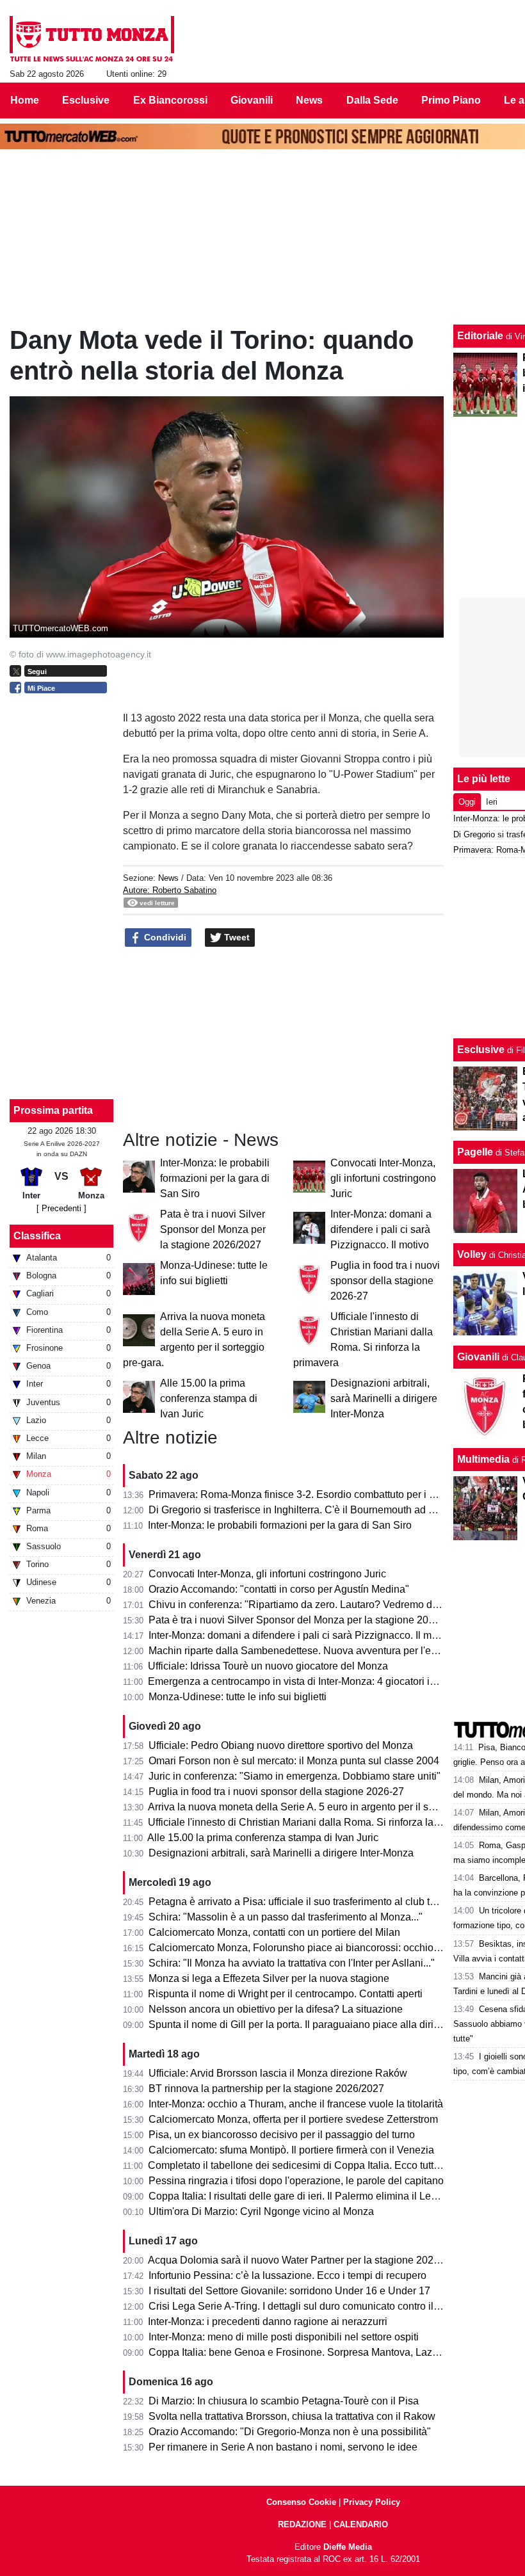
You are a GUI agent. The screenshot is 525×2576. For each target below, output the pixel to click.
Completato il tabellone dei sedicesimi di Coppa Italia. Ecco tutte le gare (311, 2165)
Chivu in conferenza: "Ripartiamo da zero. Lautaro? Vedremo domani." (308, 1605)
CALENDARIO (361, 2524)
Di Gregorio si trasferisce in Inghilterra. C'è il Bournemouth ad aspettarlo (311, 1510)
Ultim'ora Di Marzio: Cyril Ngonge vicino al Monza (261, 2211)
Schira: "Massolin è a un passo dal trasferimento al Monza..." (286, 1917)
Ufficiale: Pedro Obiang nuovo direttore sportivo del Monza (281, 1745)
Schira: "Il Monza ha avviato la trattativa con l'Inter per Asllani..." (292, 1963)
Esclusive (481, 1050)
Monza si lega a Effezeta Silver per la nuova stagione (269, 1978)
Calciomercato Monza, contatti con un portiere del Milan (274, 1932)
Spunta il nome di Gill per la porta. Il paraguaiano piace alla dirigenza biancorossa (334, 2025)
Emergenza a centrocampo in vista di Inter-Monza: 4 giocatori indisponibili (315, 1681)
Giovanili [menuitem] (252, 100)
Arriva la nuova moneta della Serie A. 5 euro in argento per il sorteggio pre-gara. (328, 1807)
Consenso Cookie (301, 2502)
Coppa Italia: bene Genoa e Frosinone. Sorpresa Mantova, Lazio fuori (306, 2352)
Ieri (492, 802)
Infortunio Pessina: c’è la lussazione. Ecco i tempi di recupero (287, 2275)
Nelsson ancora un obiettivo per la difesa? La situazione (276, 2009)
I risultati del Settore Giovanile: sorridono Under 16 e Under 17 (289, 2291)
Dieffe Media (348, 2547)
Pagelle (475, 1152)
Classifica (37, 1236)
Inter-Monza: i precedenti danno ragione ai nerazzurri (268, 2322)
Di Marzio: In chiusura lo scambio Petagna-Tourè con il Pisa (284, 2401)
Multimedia (483, 1459)
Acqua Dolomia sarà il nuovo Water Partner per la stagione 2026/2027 (306, 2260)
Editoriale (480, 336)
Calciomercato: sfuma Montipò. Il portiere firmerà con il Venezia (291, 2150)
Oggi (467, 802)
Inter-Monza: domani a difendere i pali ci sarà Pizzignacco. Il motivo (381, 1229)
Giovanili (478, 1357)
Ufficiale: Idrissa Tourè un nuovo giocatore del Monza (268, 1666)
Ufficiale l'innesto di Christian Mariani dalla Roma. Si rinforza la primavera (315, 1822)
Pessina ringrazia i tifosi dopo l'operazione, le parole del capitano (296, 2181)
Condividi (164, 937)
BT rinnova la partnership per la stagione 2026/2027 (266, 2089)
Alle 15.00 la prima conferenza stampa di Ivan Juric (209, 1398)
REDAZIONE (302, 2524)
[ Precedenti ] (61, 1208)
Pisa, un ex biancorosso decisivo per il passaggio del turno (282, 2135)
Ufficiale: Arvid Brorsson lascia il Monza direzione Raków (278, 2073)
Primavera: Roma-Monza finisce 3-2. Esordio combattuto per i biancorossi (315, 1494)
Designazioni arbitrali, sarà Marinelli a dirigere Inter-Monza (384, 1398)
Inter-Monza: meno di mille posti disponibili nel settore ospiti (284, 2337)
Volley (472, 1254)
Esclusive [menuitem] (86, 100)
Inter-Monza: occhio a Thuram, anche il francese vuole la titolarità (296, 2104)
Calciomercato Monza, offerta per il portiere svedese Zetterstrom (293, 2119)
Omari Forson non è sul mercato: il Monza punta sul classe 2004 (294, 1761)
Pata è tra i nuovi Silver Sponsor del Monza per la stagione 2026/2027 (213, 1229)
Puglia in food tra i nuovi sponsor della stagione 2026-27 (385, 1281)
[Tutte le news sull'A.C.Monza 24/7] (92, 39)
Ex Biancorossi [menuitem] (170, 100)
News (168, 878)
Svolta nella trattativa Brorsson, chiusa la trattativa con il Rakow (292, 2416)
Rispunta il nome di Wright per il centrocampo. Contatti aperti (285, 1994)
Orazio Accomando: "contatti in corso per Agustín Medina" (279, 1589)
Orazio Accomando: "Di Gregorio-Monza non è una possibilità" (290, 2432)
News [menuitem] (309, 100)
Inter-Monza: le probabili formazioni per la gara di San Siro (215, 1178)
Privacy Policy (372, 2502)
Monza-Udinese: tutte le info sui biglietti (238, 1697)
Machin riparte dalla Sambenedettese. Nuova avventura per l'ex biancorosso (321, 1651)
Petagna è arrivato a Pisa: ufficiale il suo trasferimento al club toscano (306, 1902)
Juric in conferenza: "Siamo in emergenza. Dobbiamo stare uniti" (295, 1776)
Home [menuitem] (25, 100)
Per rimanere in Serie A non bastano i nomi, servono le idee (283, 2447)
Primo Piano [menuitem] (451, 100)
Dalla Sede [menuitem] (372, 100)
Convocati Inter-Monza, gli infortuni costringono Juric (383, 1178)
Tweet (236, 937)
